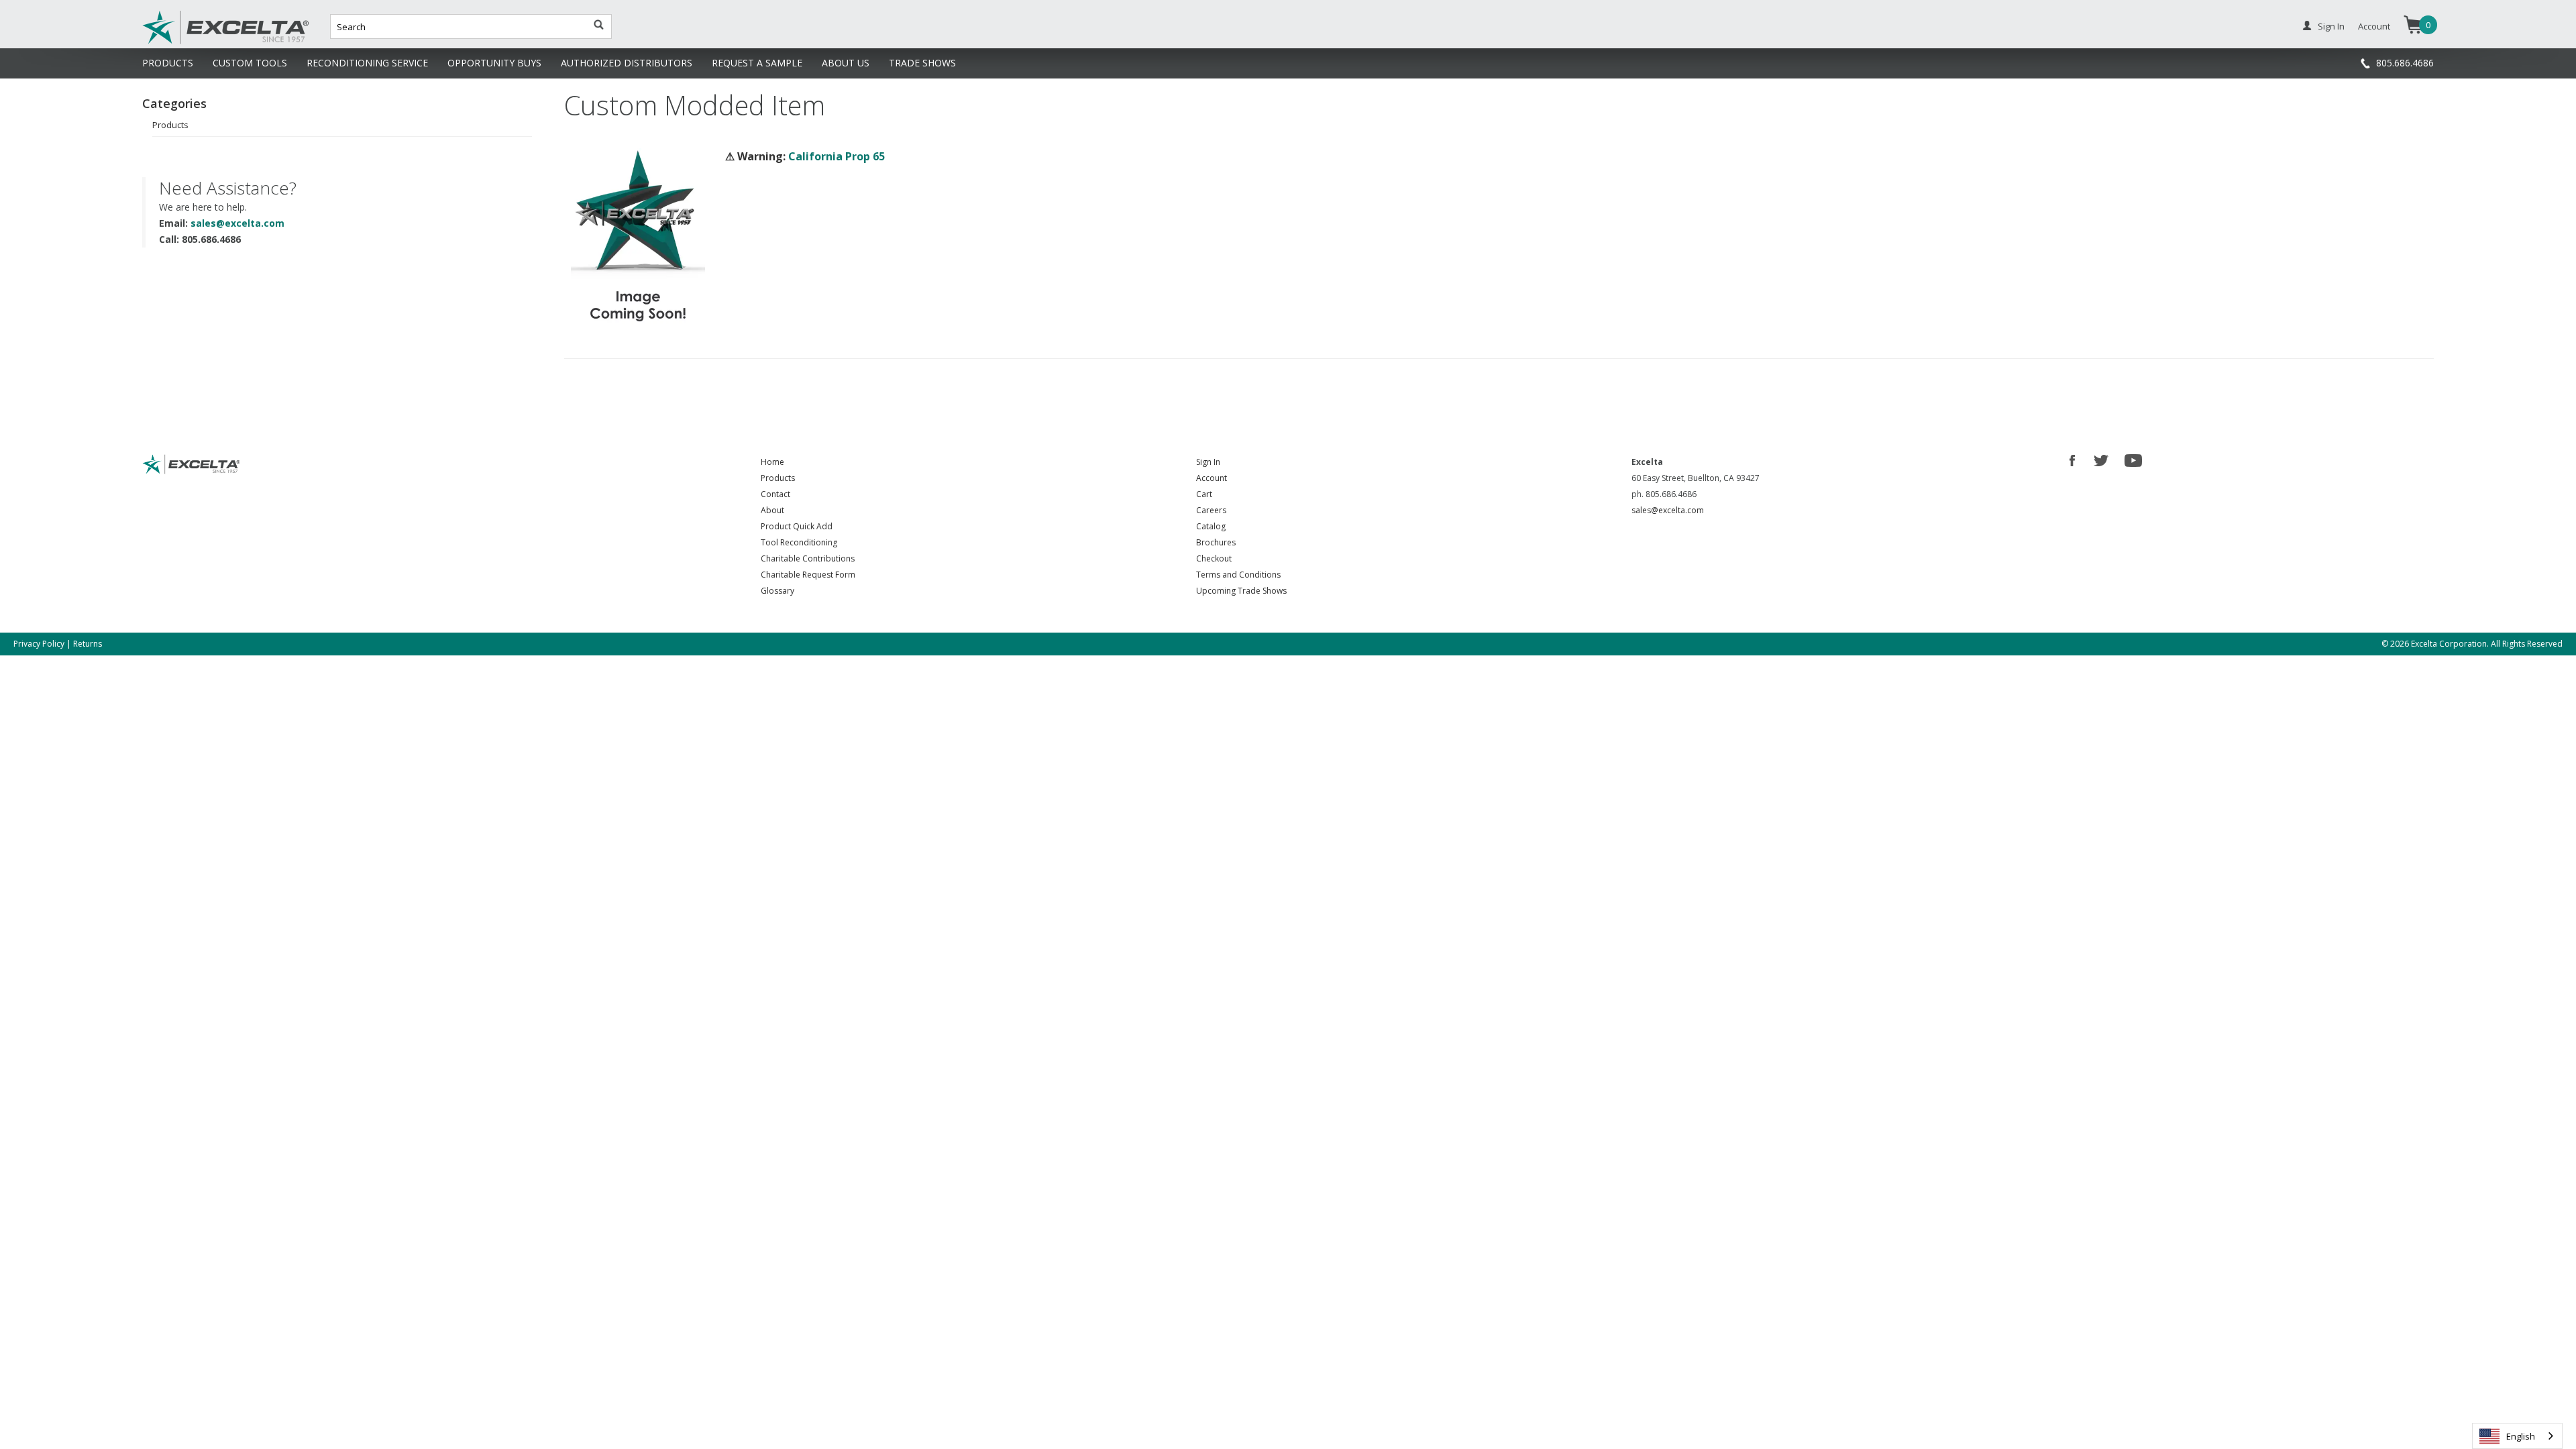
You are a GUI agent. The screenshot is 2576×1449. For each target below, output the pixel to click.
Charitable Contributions (808, 558)
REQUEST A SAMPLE (757, 63)
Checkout (1214, 558)
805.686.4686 (2405, 63)
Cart (1204, 494)
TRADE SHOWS (922, 63)
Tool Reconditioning (799, 542)
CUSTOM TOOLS (250, 63)
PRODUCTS (168, 63)
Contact (775, 494)
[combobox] (2517, 1436)
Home (772, 462)
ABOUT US (846, 63)
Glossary (777, 591)
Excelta (184, 42)
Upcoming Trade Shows (1241, 591)
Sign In (2331, 26)
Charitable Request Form (808, 575)
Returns (88, 644)
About (772, 510)
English (2521, 1436)
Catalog (1211, 526)
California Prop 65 (837, 156)
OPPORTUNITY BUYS (494, 63)
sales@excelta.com (237, 223)
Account (2374, 26)
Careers (1211, 510)
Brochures (1216, 542)
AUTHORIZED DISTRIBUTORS (627, 63)
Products (170, 125)
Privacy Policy (39, 644)
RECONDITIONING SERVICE (367, 63)
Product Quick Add (797, 526)
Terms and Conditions (1238, 575)
